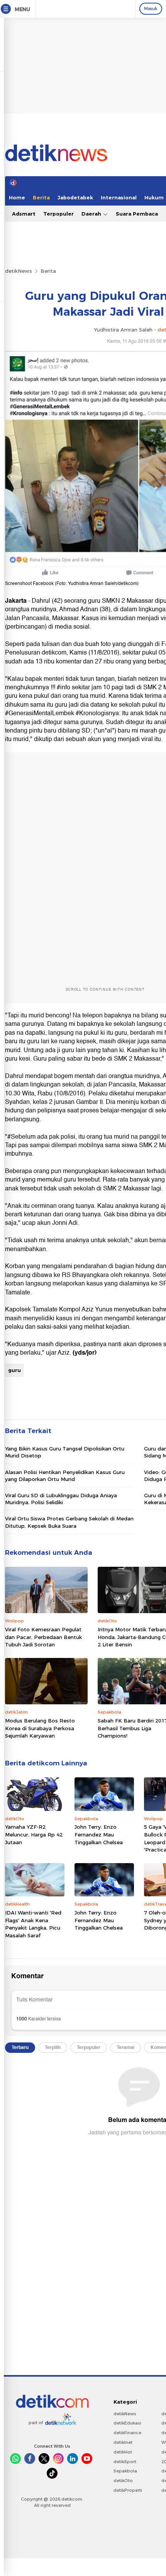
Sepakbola (125, 2471)
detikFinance (127, 2433)
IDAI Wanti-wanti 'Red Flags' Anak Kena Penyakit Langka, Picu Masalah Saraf (33, 1924)
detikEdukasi (127, 2423)
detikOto (123, 2481)
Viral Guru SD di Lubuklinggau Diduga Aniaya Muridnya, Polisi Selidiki (61, 1499)
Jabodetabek (75, 197)
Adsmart (24, 214)
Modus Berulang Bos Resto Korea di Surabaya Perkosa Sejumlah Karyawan (40, 1728)
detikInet (123, 2442)
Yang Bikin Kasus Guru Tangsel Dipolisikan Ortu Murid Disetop (65, 1452)
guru (14, 1370)
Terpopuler (58, 214)
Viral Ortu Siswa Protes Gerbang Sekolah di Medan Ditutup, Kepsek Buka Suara (69, 1522)
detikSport (125, 2462)
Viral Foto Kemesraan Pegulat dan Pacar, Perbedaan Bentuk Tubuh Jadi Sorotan (43, 1637)
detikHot (123, 2452)
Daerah (92, 214)
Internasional (119, 197)
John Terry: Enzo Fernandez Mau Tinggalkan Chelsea (99, 1834)
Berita (41, 197)
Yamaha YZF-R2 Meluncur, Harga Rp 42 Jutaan (34, 1834)
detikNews (19, 271)
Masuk (151, 9)
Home (17, 197)
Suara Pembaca (137, 214)
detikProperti (128, 2490)
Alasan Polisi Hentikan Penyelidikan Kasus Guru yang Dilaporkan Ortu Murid (65, 1476)
